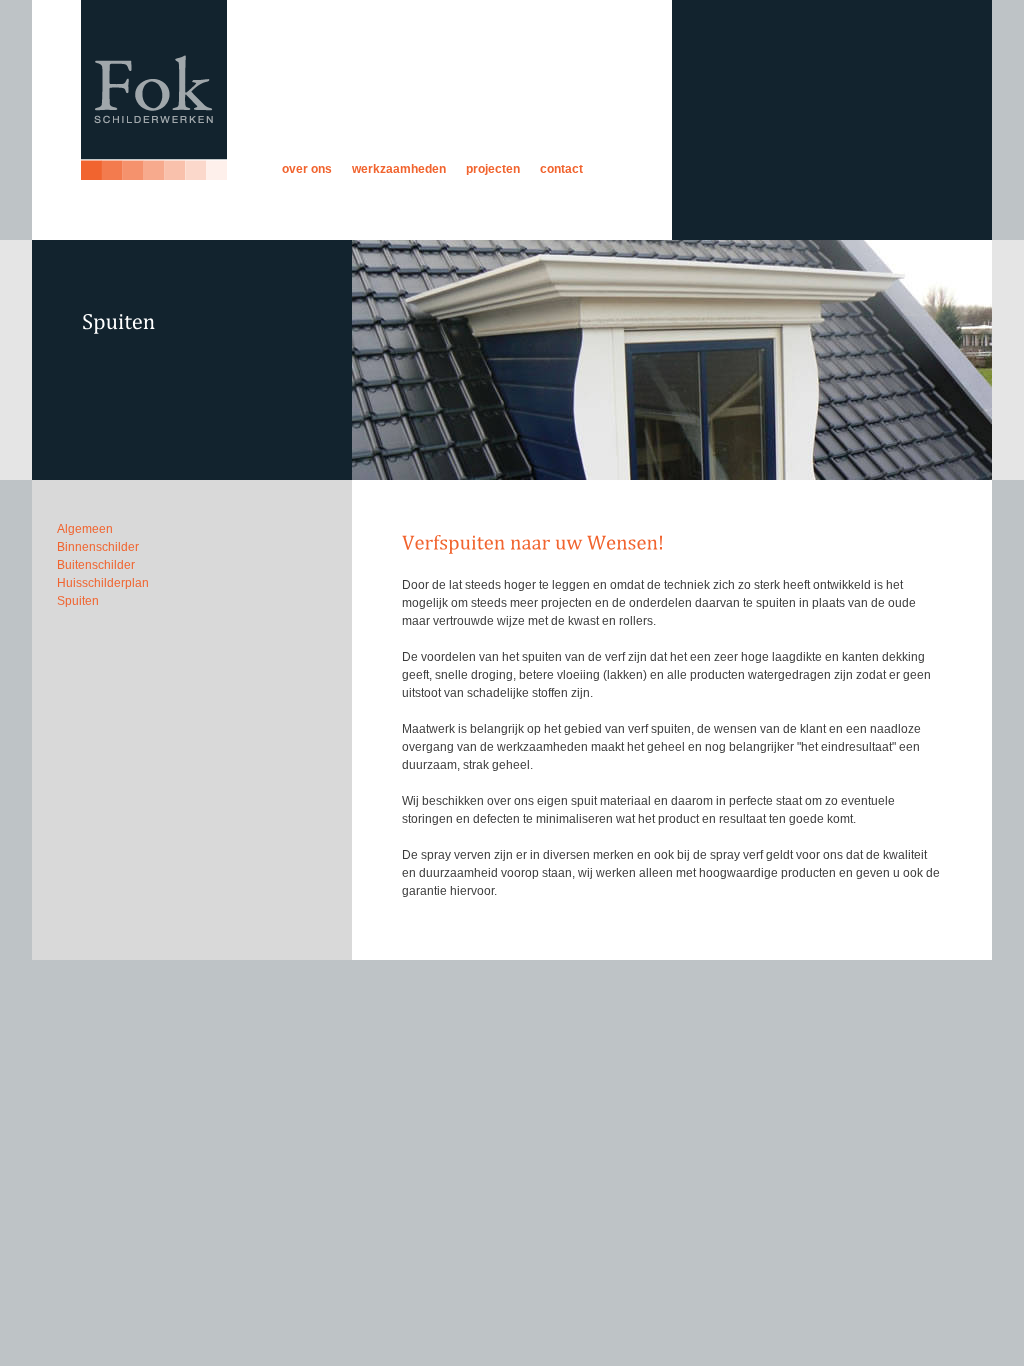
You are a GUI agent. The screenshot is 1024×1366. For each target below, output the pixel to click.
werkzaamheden (399, 169)
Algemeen (85, 529)
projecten (493, 169)
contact (561, 169)
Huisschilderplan (103, 583)
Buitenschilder (96, 565)
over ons (307, 169)
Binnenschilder (98, 547)
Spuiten (78, 601)
